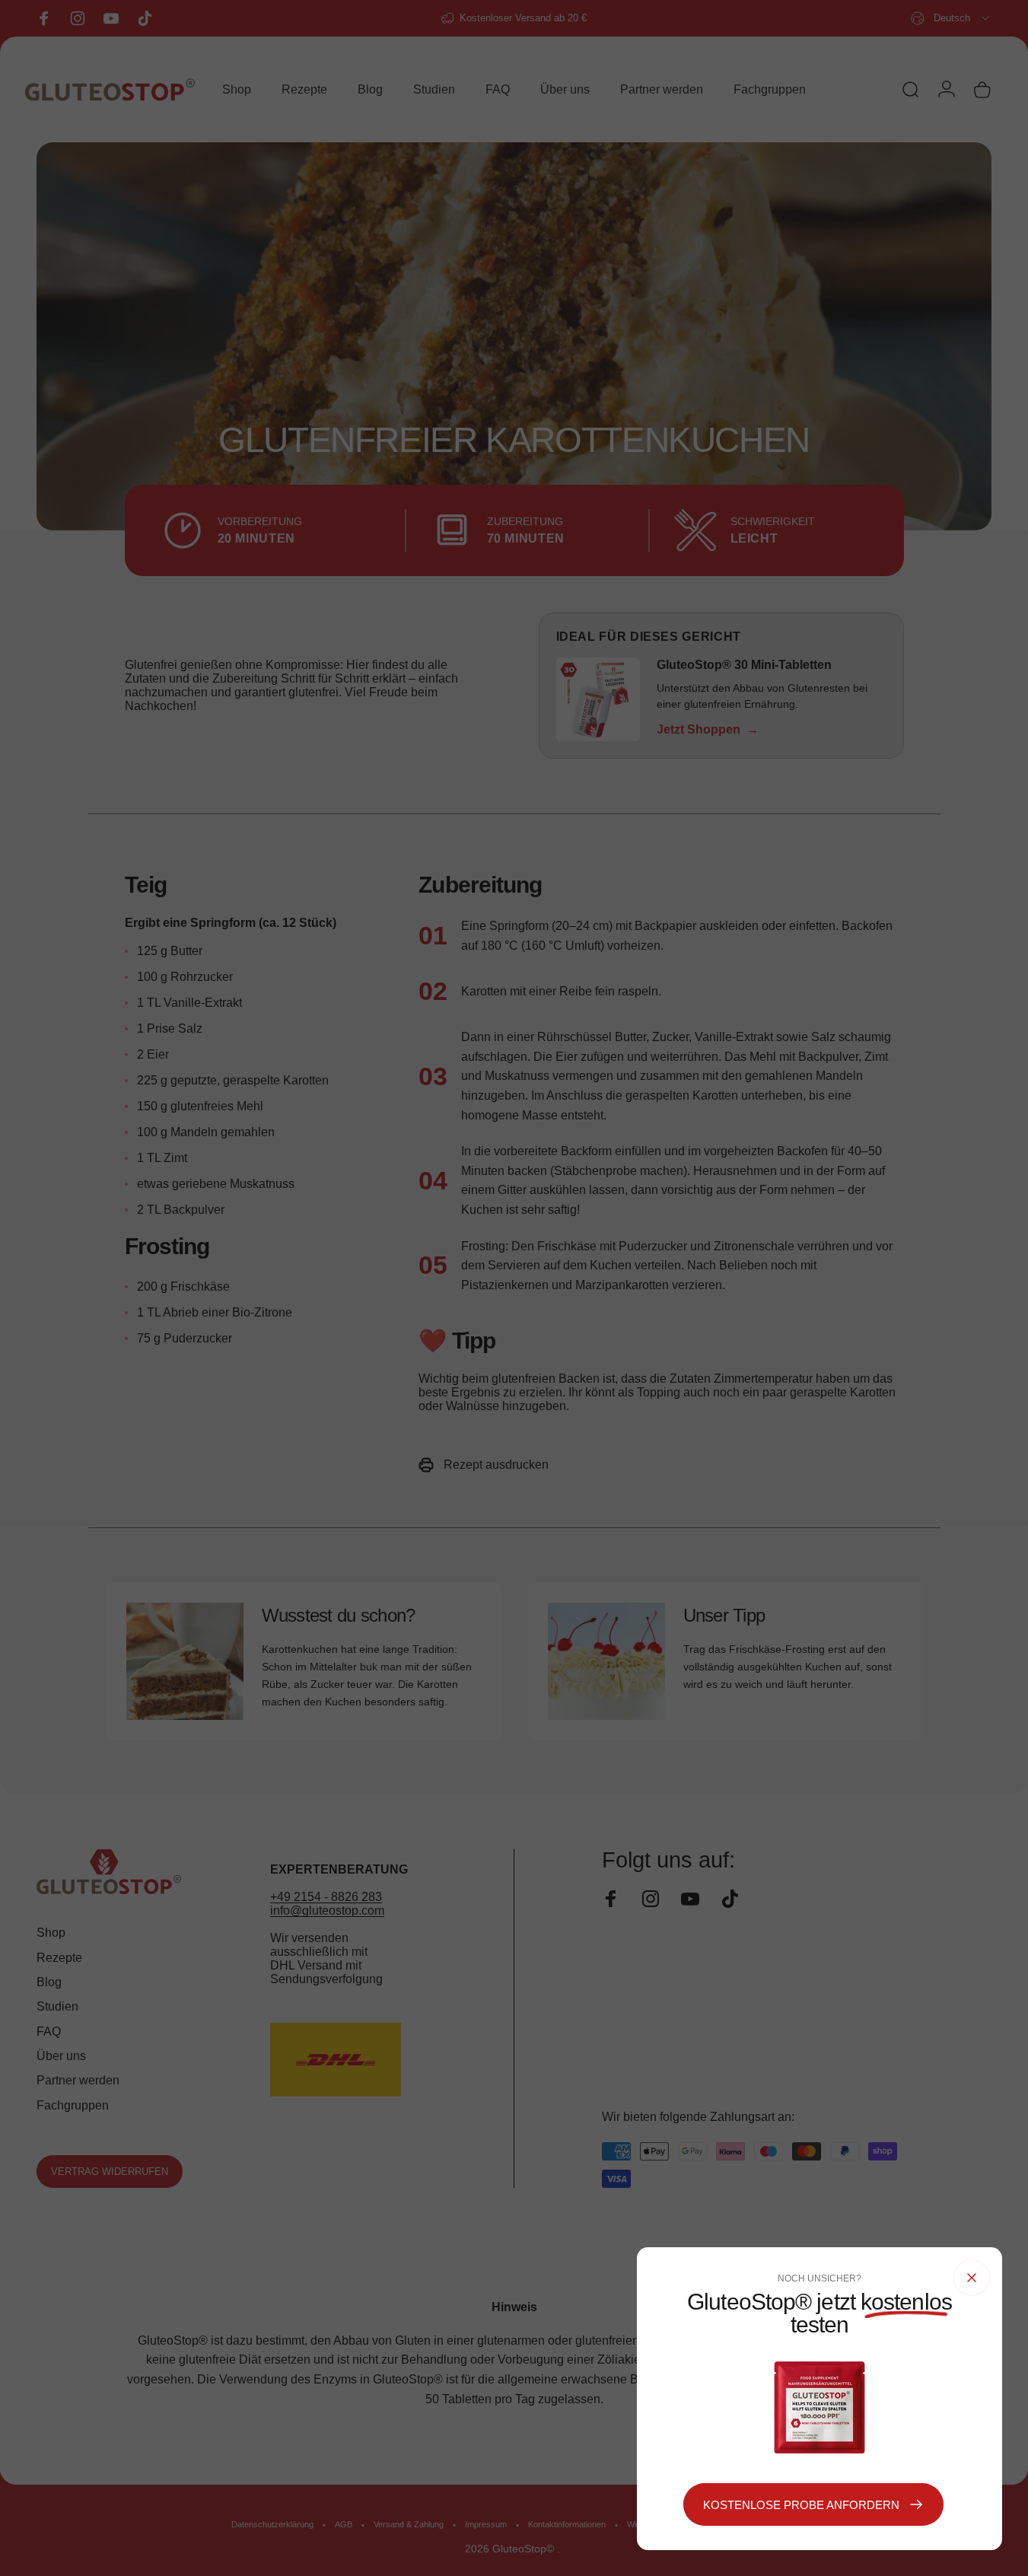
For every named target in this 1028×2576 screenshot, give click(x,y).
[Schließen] (972, 2278)
